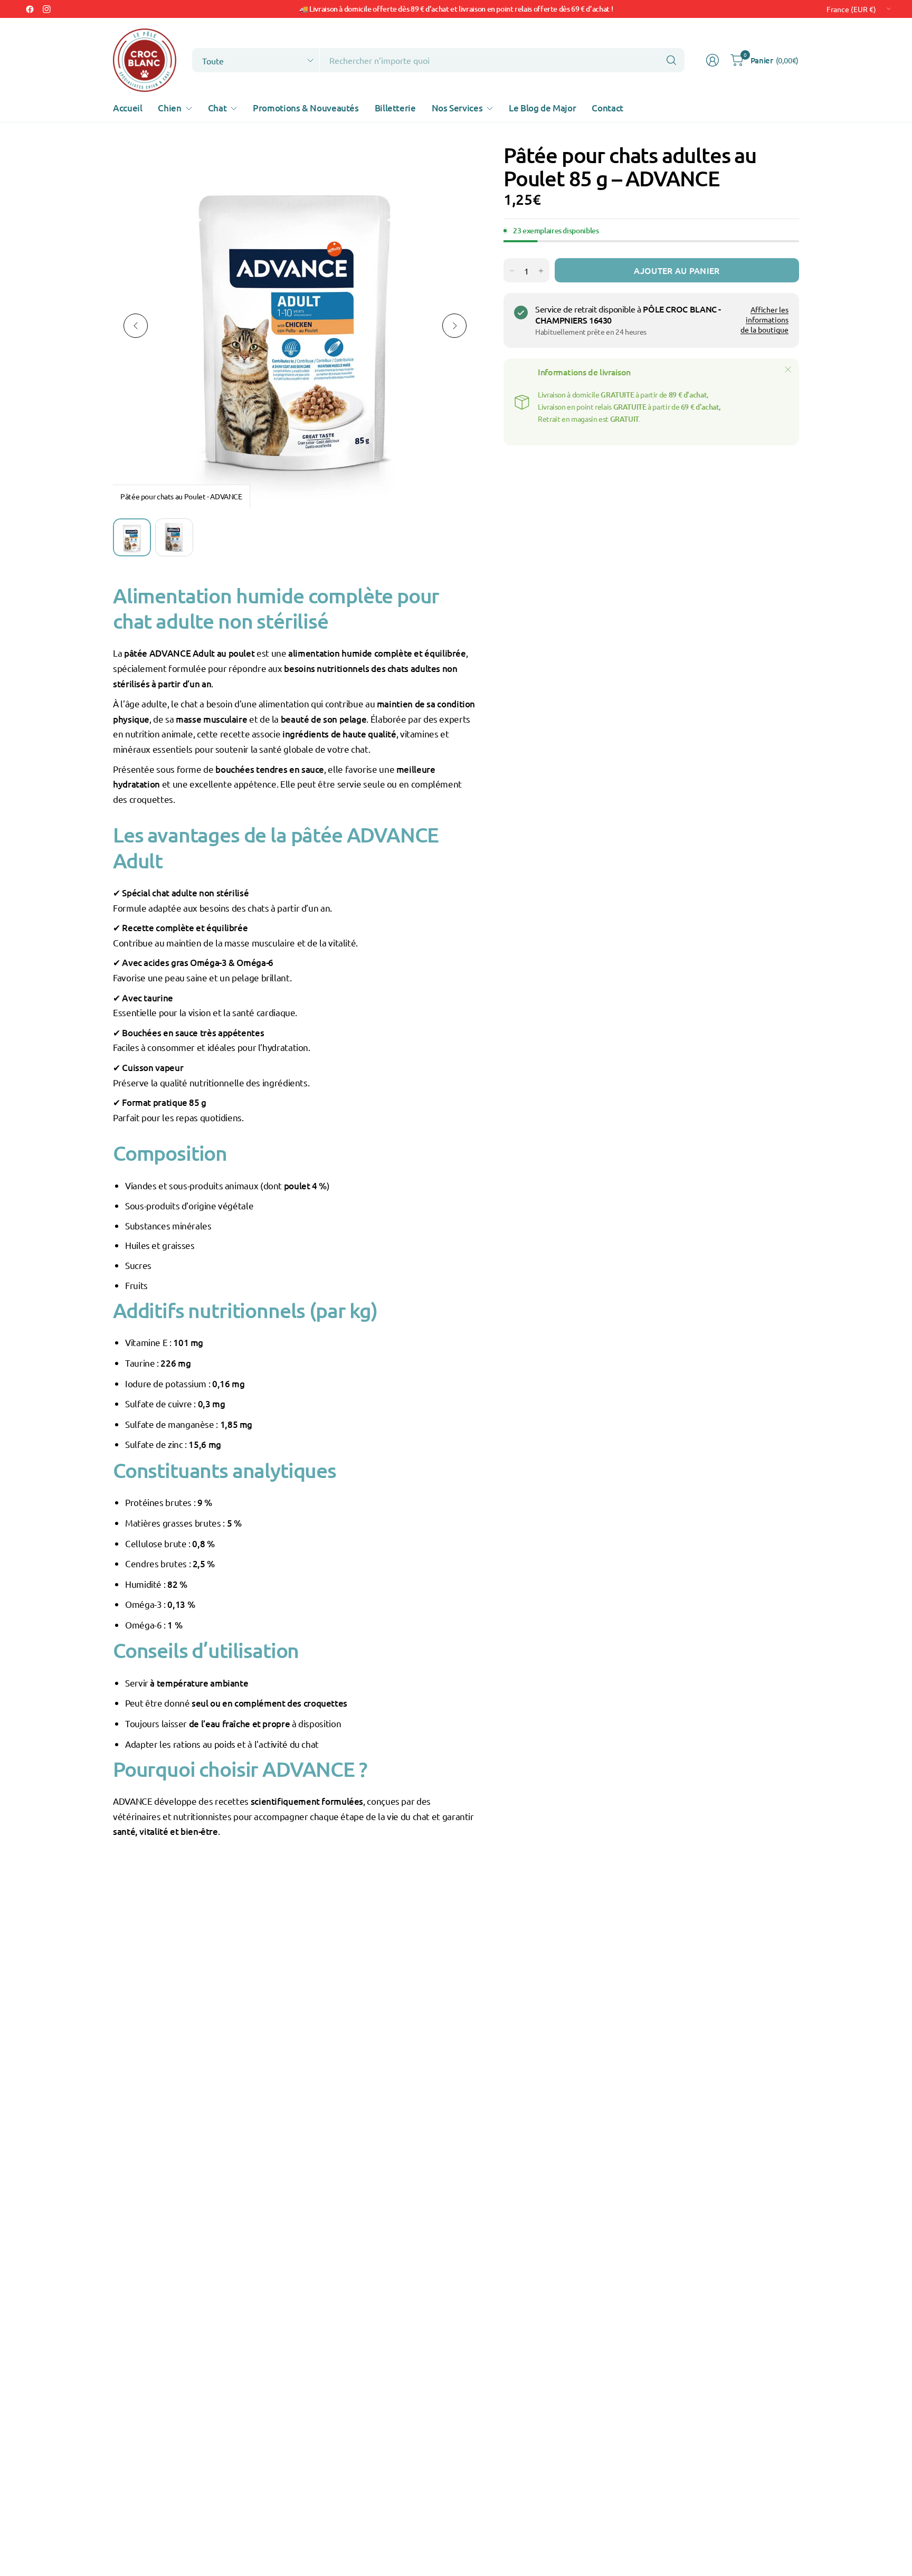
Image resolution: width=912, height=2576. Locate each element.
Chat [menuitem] (217, 108)
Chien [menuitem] (169, 108)
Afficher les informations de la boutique (764, 320)
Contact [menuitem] (607, 108)
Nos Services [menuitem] (457, 108)
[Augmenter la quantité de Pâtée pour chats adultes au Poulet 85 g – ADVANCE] (541, 271)
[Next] (454, 326)
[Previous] (136, 326)
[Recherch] (671, 60)
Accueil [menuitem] (127, 108)
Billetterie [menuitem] (395, 108)
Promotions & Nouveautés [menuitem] (306, 108)
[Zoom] (457, 164)
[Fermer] (788, 370)
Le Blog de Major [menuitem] (542, 108)
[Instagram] (46, 9)
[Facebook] (30, 9)
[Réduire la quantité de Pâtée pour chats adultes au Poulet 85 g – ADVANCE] (512, 271)
